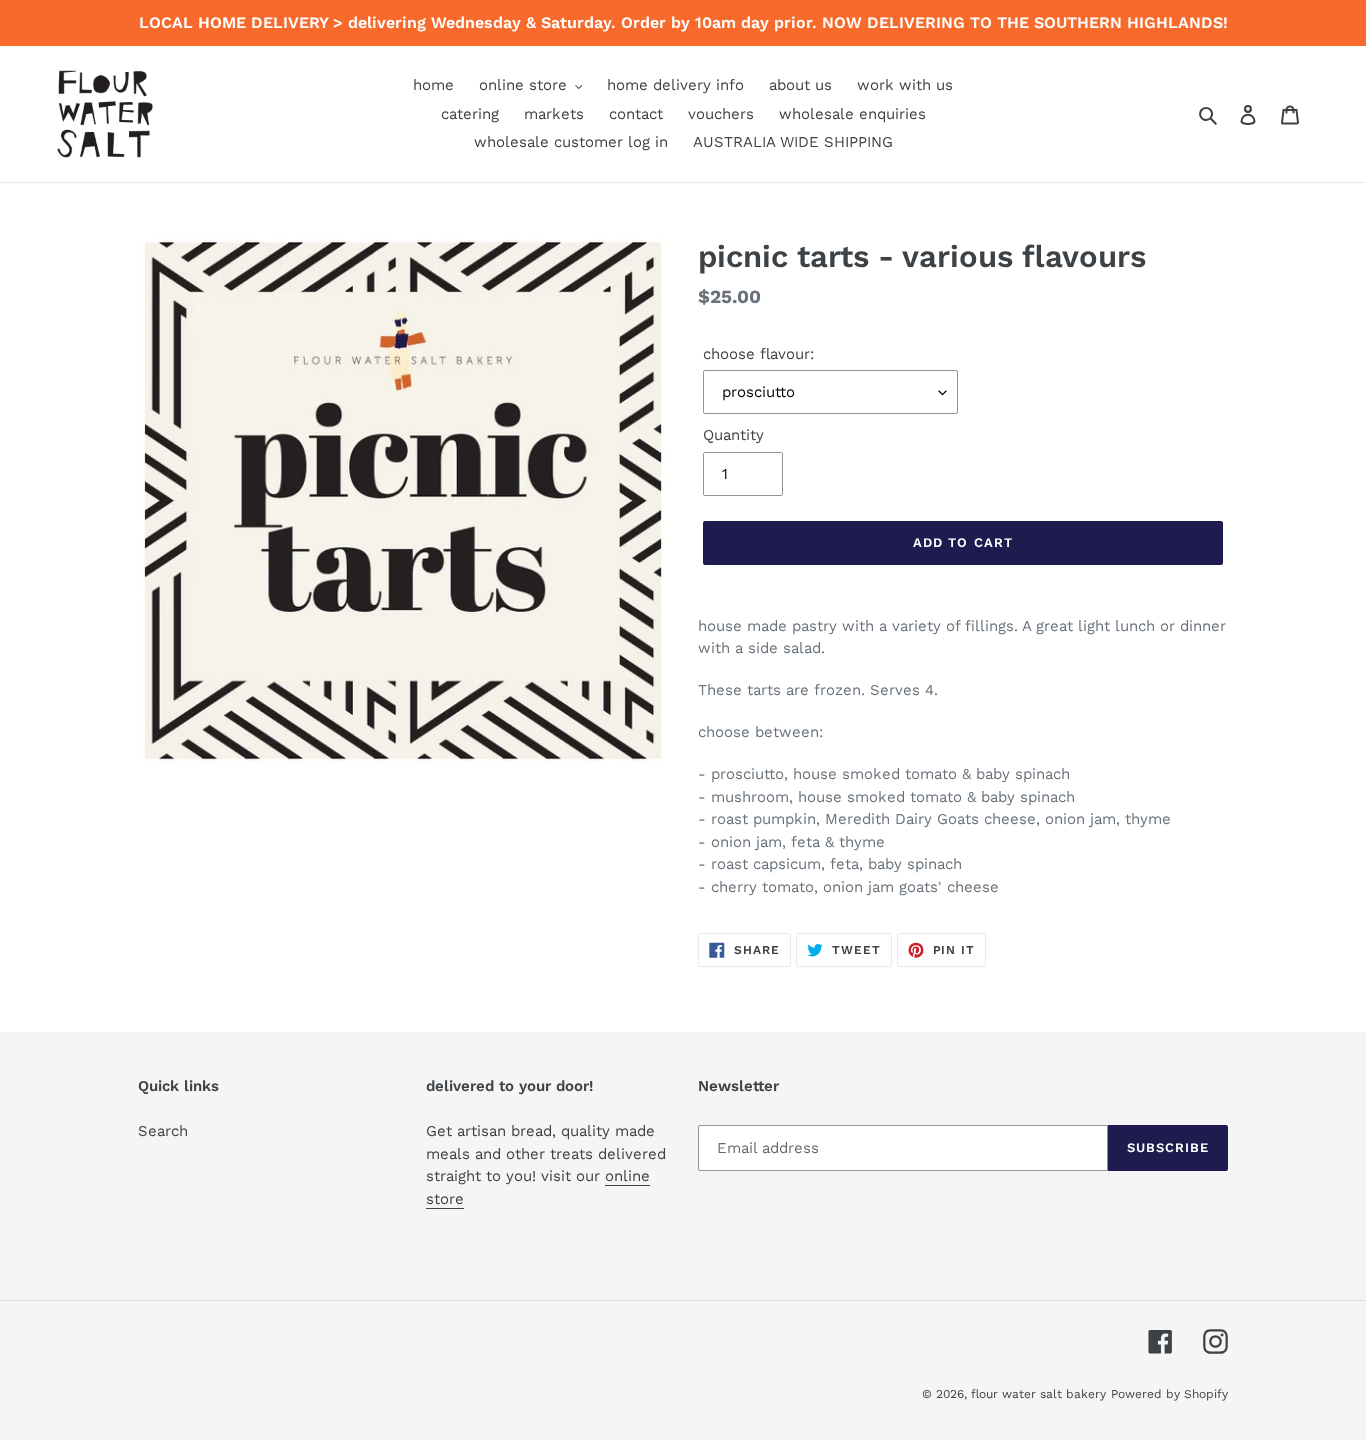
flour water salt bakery (1038, 1394)
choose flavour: (758, 354)
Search (163, 1131)
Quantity (733, 435)
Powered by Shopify (1169, 1394)
